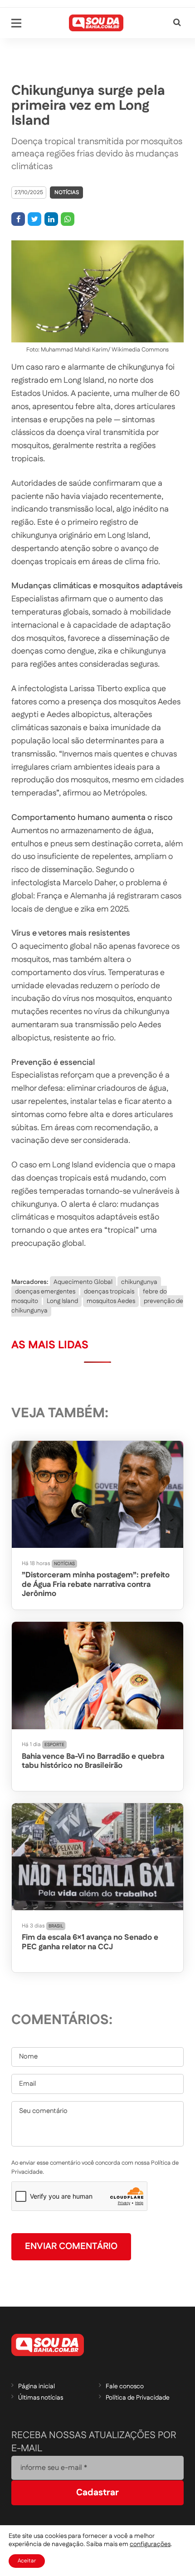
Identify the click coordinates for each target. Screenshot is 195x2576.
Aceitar (27, 2561)
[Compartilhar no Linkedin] (51, 219)
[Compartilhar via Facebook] (18, 219)
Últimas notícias (41, 2398)
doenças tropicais (109, 1292)
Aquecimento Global (83, 1282)
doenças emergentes (45, 1292)
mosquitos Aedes (111, 1301)
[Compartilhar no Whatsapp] (68, 219)
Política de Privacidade (138, 2398)
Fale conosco (125, 2386)
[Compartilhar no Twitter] (34, 219)
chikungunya (139, 1282)
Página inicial (37, 2386)
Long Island (62, 1301)
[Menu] (16, 23)
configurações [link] (150, 2544)
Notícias (67, 193)
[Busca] (177, 23)
